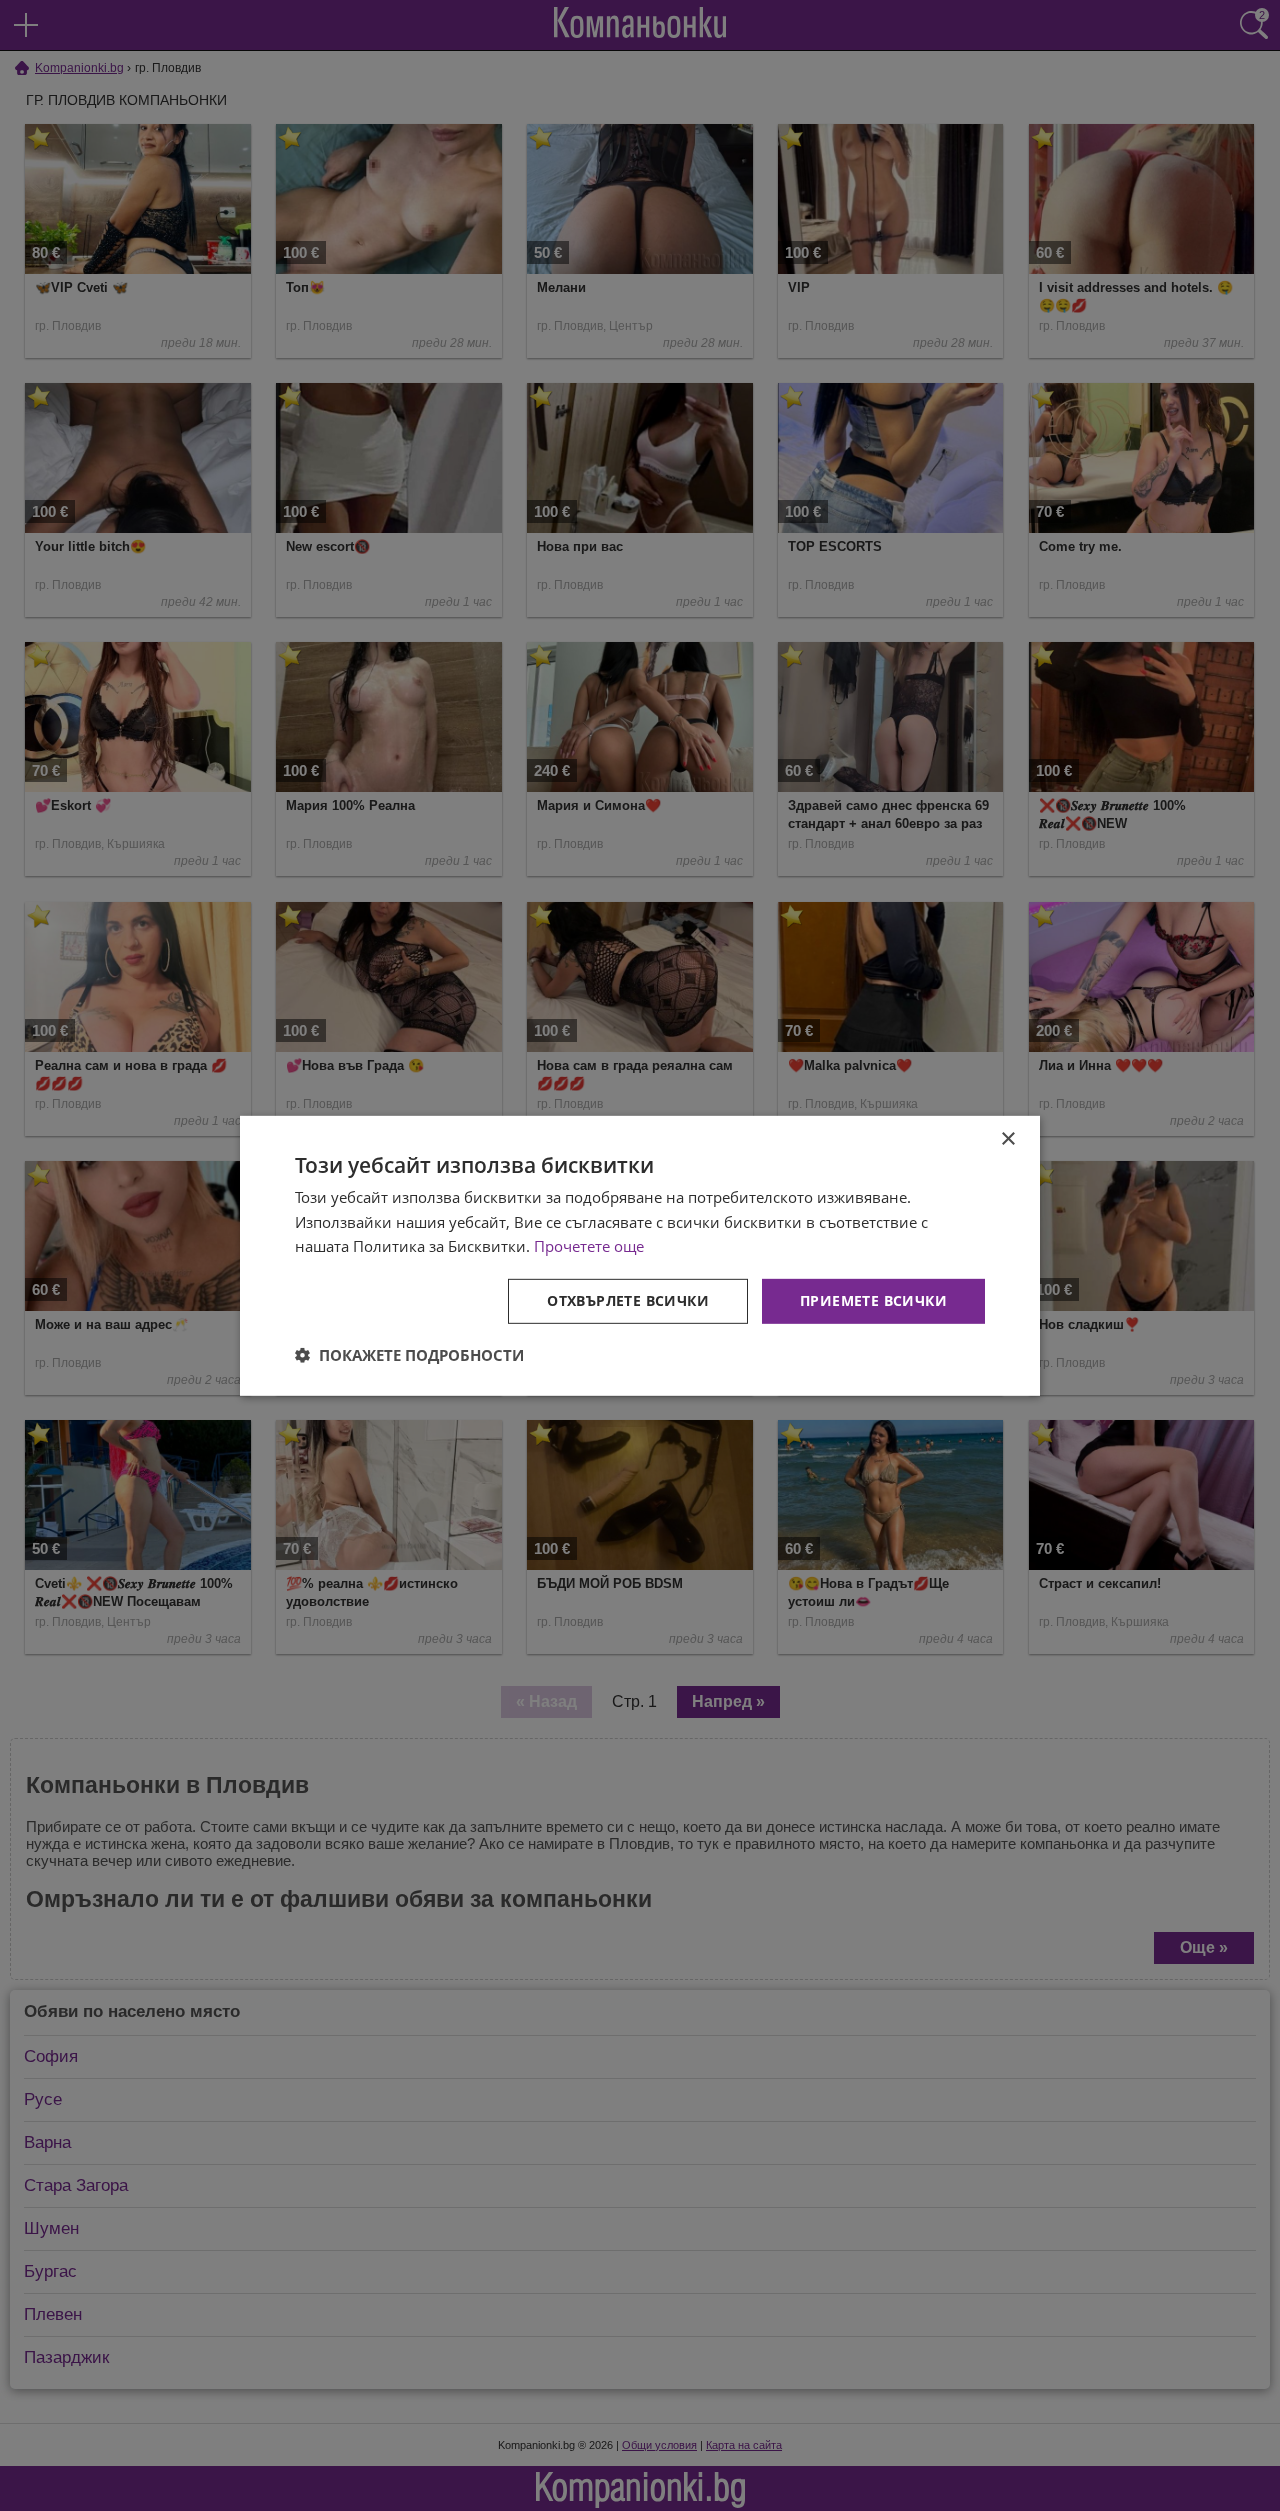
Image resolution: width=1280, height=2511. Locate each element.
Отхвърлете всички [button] (628, 1300)
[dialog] (640, 1255)
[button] (409, 1355)
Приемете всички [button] (873, 1300)
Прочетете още (589, 1246)
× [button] (1007, 1138)
